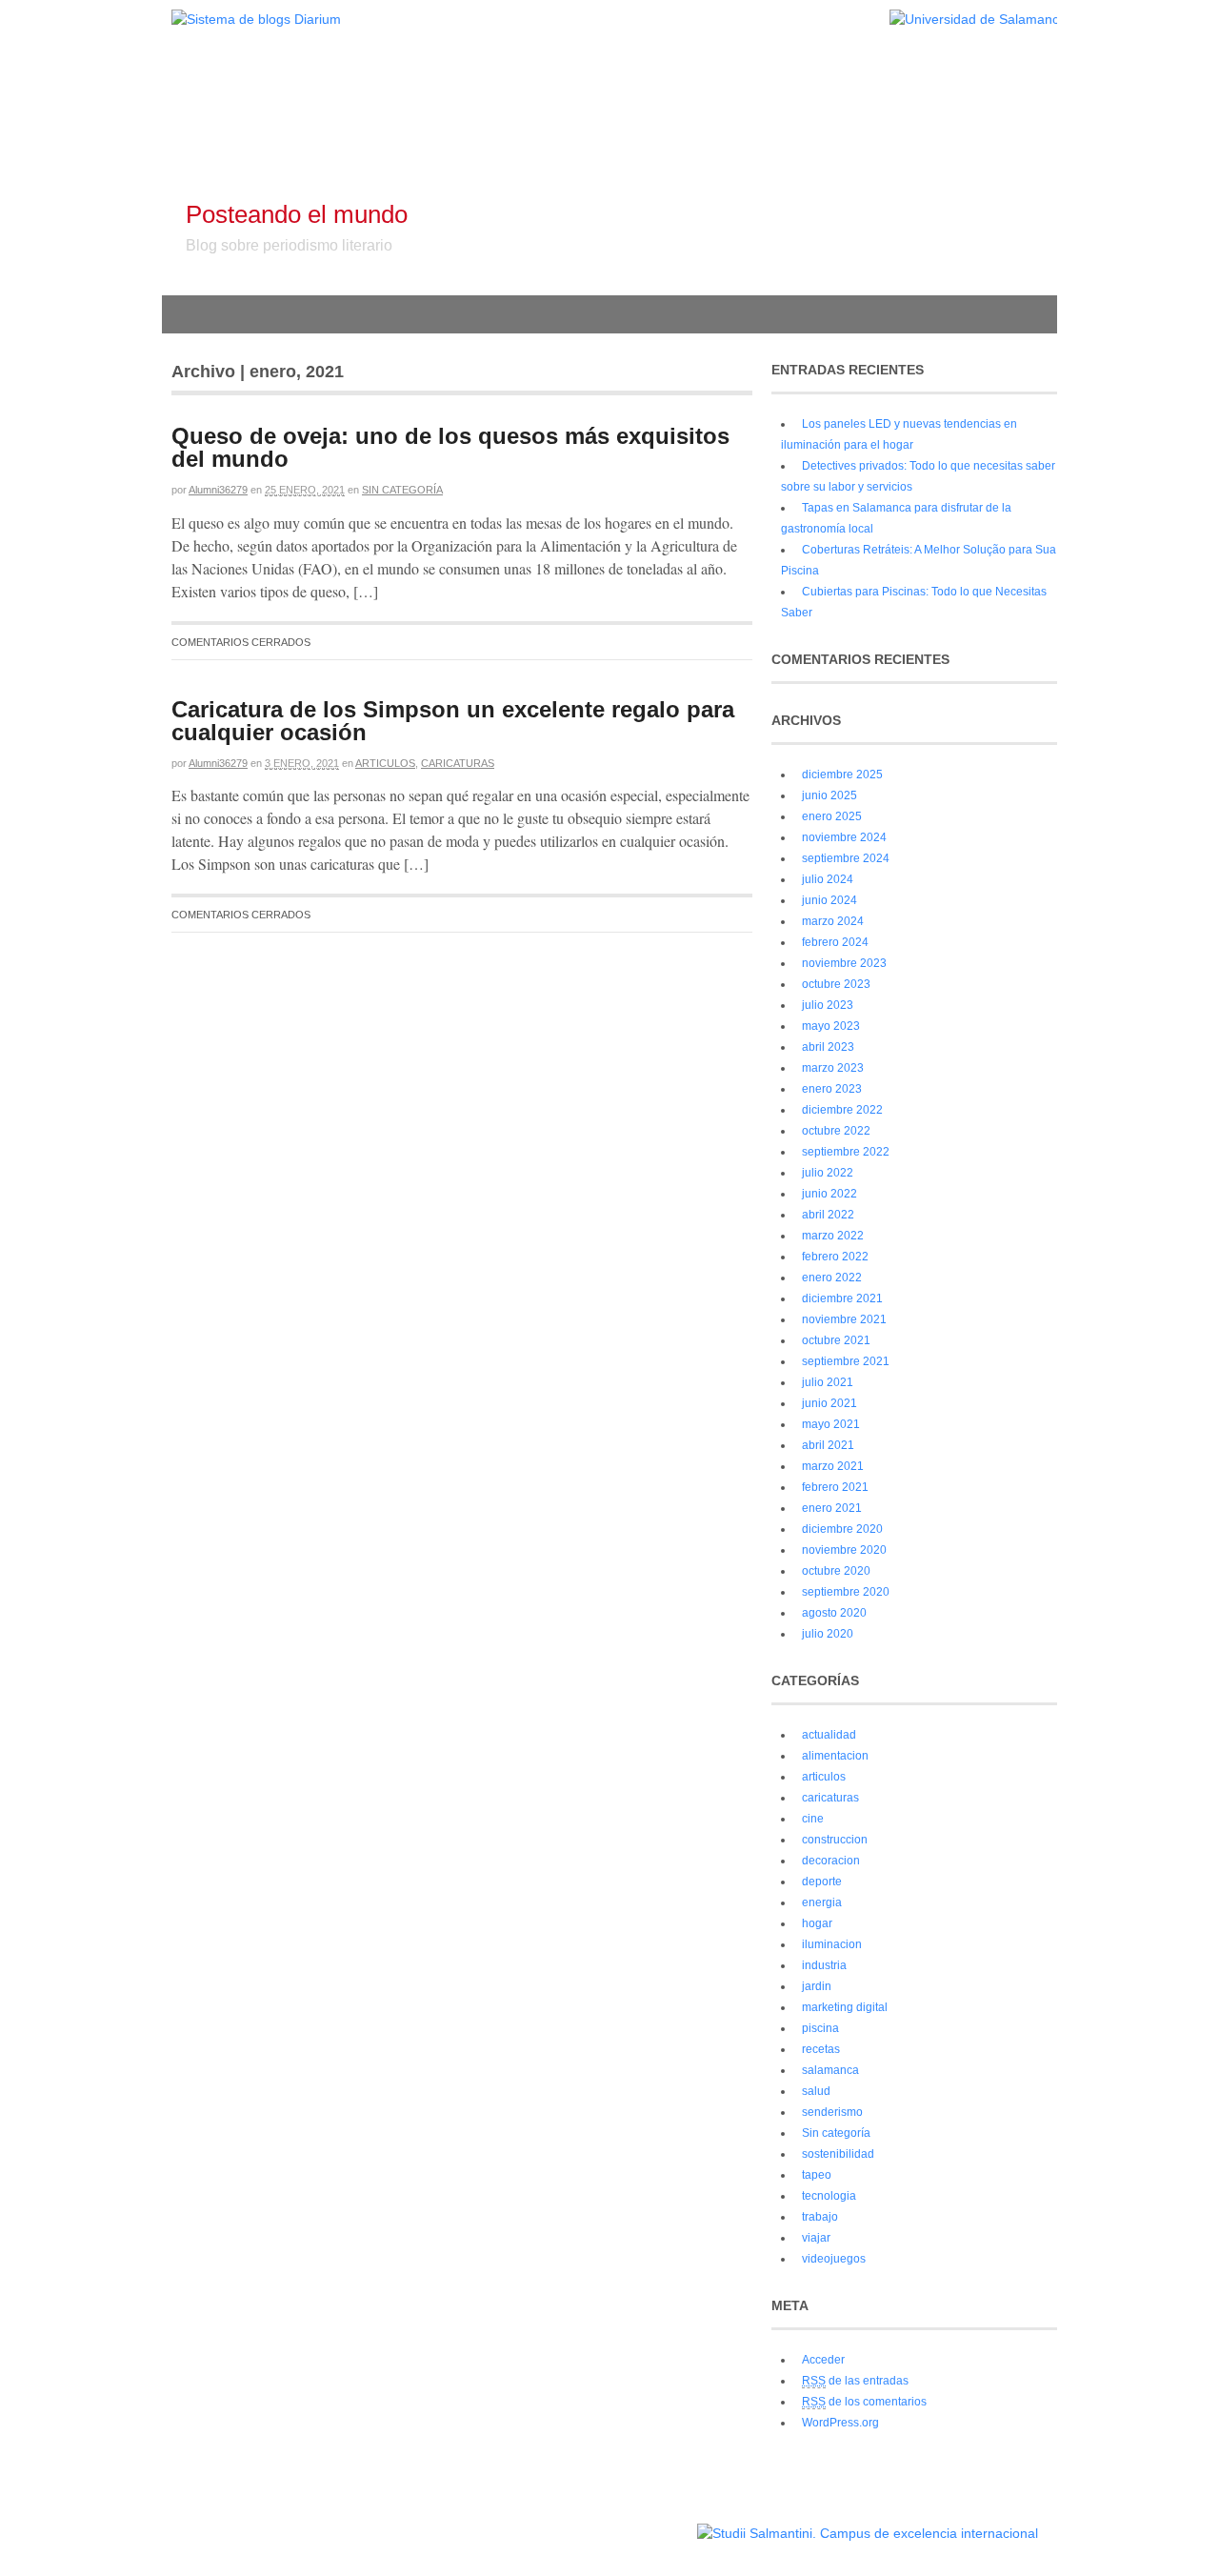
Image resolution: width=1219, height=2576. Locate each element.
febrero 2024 (835, 942)
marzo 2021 (833, 1466)
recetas (821, 2049)
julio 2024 (828, 879)
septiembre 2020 (846, 1592)
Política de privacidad (637, 2524)
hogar (817, 1923)
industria (824, 1965)
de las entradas (855, 2381)
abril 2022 (828, 1215)
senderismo (832, 2112)
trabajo (820, 2217)
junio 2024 (829, 900)
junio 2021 (829, 1403)
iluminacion (832, 1944)
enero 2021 (832, 1508)
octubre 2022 (836, 1131)
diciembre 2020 (842, 1529)
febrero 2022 (835, 1257)
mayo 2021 (831, 1424)
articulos (385, 763)
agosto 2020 (834, 1613)
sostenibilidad (838, 2154)
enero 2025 (832, 816)
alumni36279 (218, 490)
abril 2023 (828, 1047)
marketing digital (845, 2007)
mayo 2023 (831, 1026)
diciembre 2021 (842, 1298)
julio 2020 (828, 1634)
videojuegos (834, 2259)
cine (813, 1819)
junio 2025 (829, 795)
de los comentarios (864, 2402)
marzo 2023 (833, 1068)
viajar (816, 2238)
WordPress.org (840, 2423)
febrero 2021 (835, 1487)
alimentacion (835, 1756)
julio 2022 (828, 1173)
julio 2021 (828, 1382)
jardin (817, 1986)
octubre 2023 (836, 984)
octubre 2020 (836, 1571)
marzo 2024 (833, 921)
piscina (820, 2028)
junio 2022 (829, 1194)
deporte (822, 1882)
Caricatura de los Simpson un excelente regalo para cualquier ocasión (453, 721)
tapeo (817, 2175)
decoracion (831, 1861)
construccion (835, 1840)
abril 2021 (828, 1445)
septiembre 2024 (846, 858)
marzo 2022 (833, 1236)
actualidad (829, 1735)
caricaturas (458, 763)
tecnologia (829, 2196)
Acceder (823, 2360)
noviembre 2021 (844, 1319)
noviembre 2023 (844, 963)
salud (816, 2091)
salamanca (830, 2070)
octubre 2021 (836, 1340)
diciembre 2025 (842, 775)
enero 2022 (832, 1278)
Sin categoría (402, 490)
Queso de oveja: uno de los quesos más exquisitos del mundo (450, 447)
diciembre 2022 (842, 1110)
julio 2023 (828, 1005)
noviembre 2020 (844, 1550)
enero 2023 (832, 1089)
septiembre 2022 (846, 1152)
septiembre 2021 (846, 1361)
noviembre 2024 (844, 837)
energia (822, 1902)
